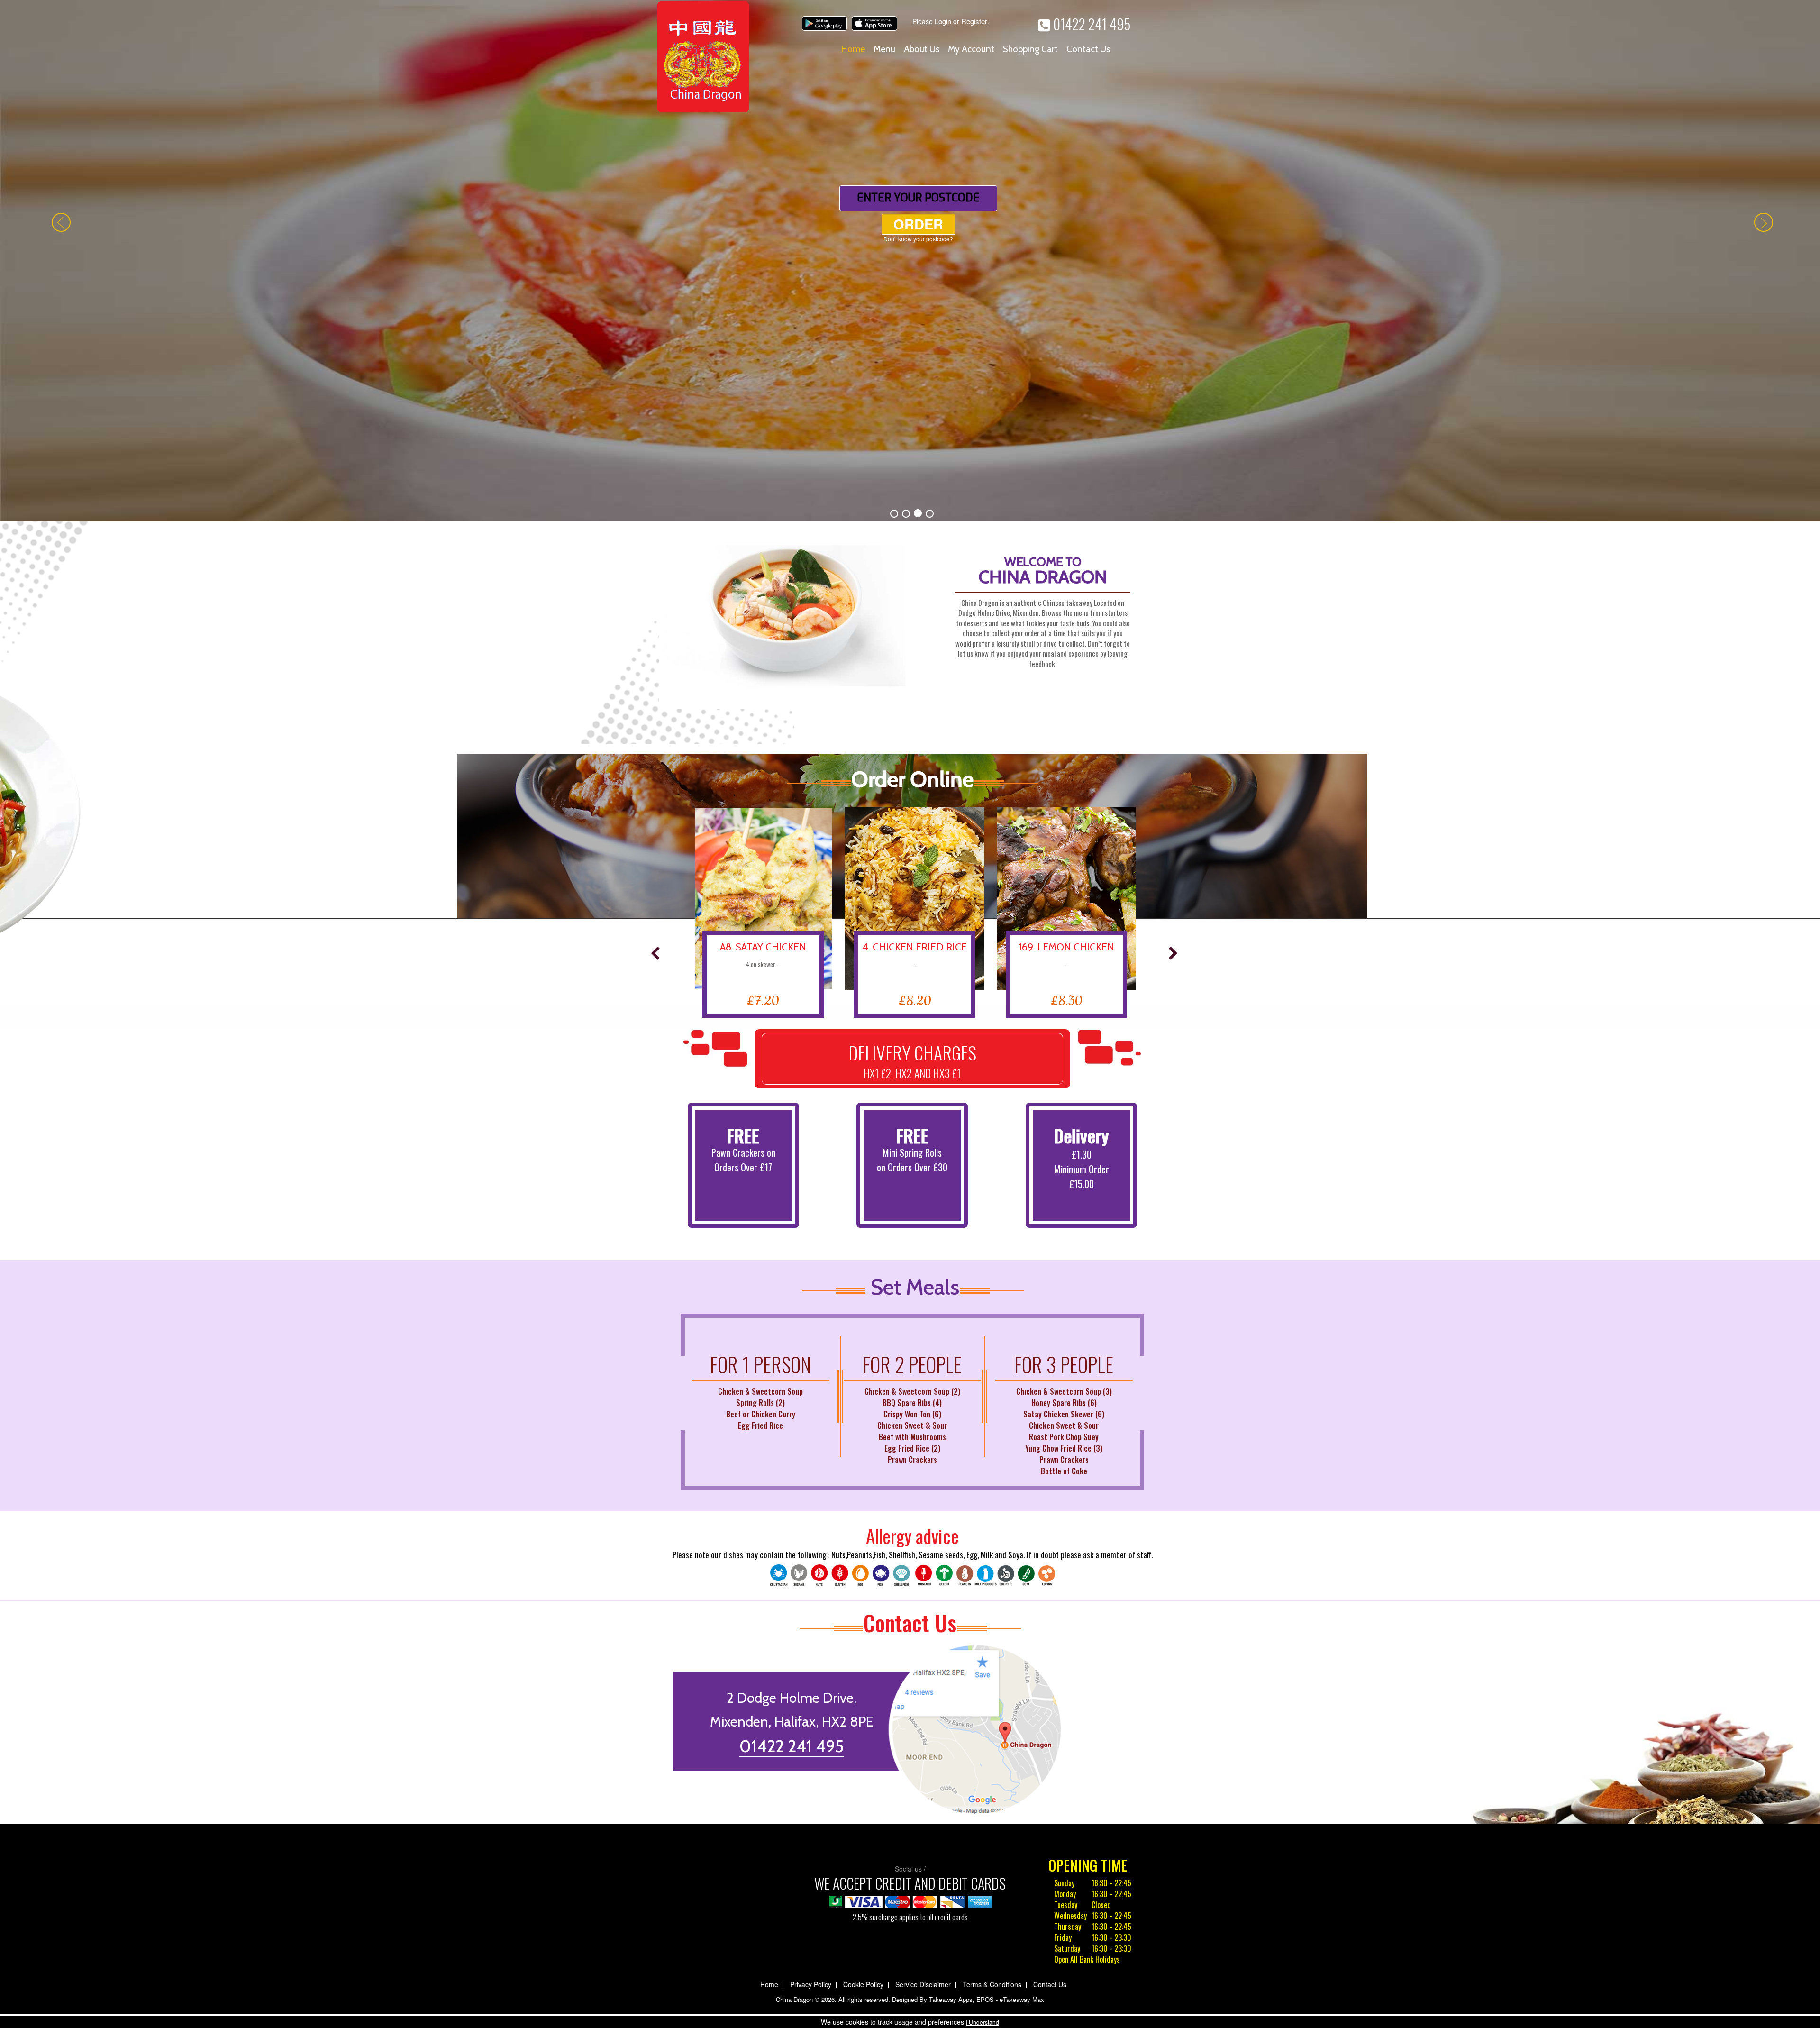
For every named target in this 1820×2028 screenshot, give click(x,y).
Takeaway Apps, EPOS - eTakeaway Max (987, 1478)
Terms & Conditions (992, 1463)
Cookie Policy (863, 1463)
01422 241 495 (1090, 24)
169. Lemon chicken (910, 425)
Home (853, 49)
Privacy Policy (811, 1463)
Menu (884, 49)
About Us (922, 49)
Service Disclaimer (923, 1463)
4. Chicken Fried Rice (759, 425)
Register (974, 21)
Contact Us (1088, 49)
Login (943, 21)
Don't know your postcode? (918, 181)
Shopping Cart (1030, 49)
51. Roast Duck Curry (1062, 425)
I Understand (983, 2022)
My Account (971, 49)
